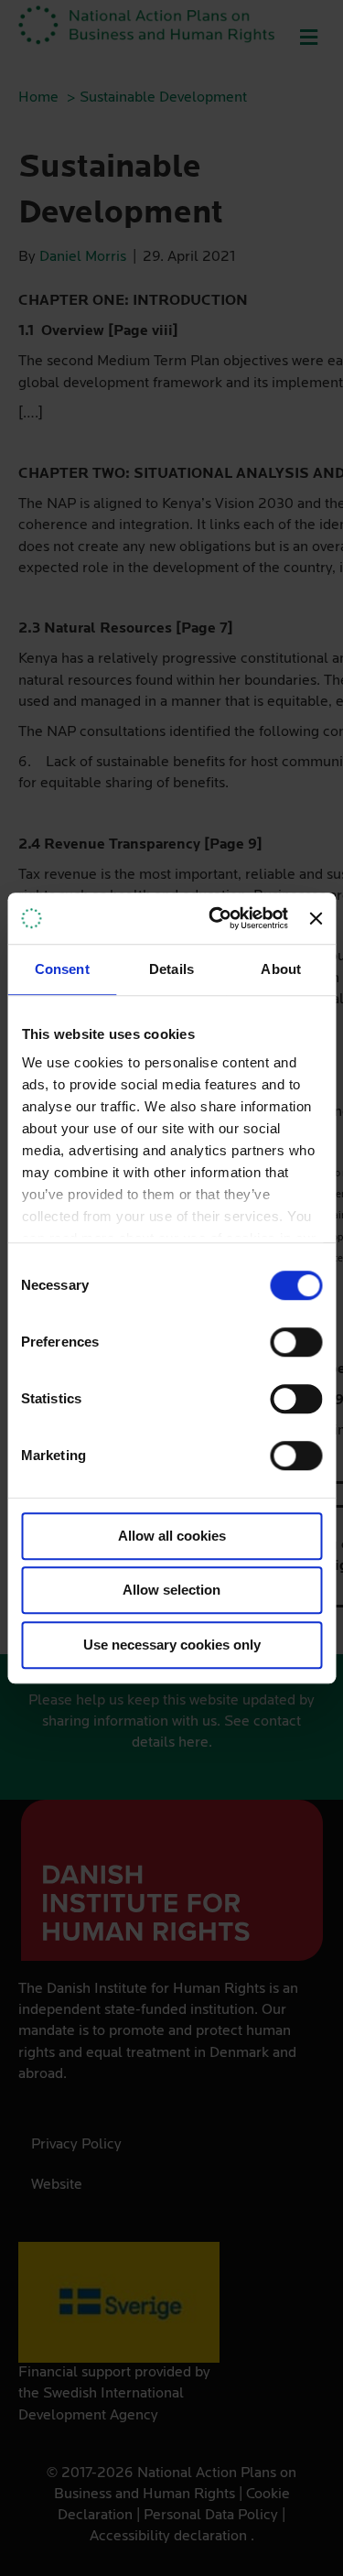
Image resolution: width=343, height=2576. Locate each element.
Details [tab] (171, 969)
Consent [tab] (62, 969)
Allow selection (171, 1590)
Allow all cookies (172, 1536)
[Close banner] (316, 918)
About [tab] (281, 969)
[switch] (296, 1342)
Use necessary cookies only (172, 1645)
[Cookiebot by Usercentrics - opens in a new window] (215, 918)
